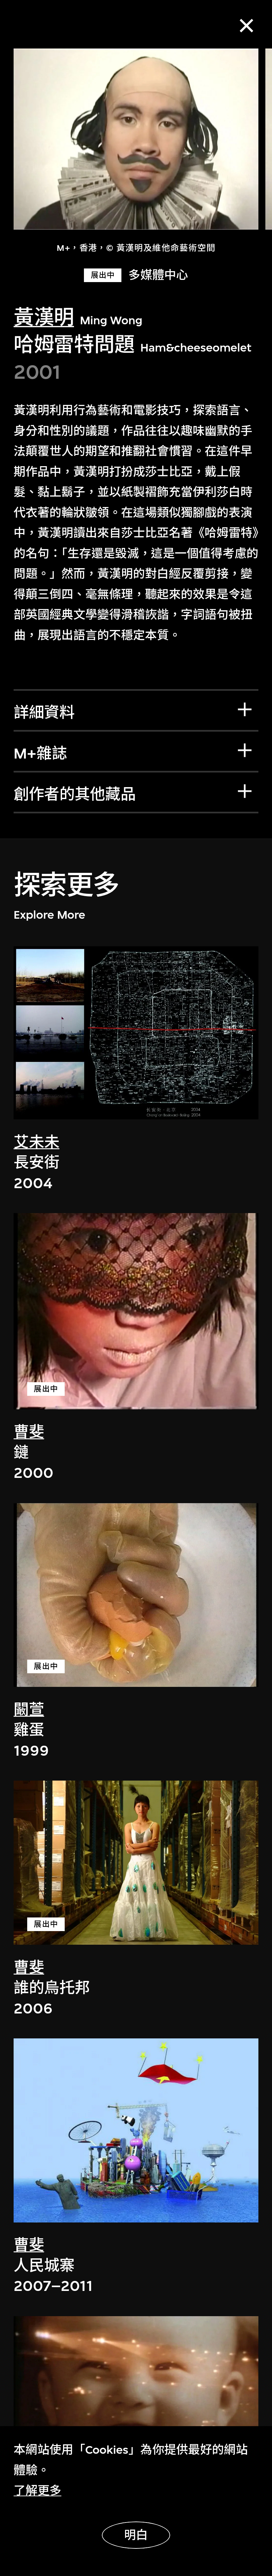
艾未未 (36, 1142)
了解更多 (37, 2491)
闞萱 (29, 1710)
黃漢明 (44, 318)
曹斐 (29, 1432)
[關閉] (246, 26)
